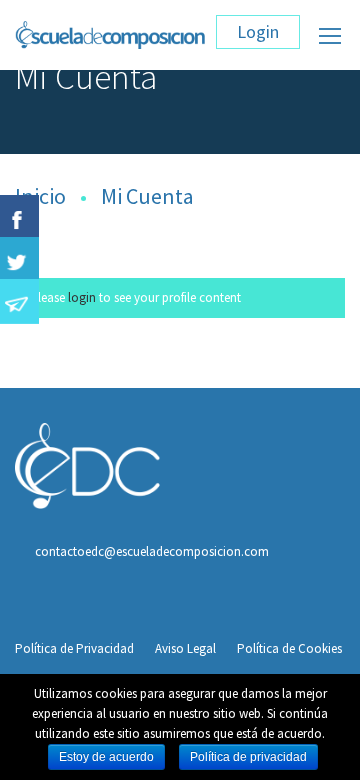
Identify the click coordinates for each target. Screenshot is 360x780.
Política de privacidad (248, 757)
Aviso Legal (185, 648)
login (82, 297)
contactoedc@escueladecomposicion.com (152, 551)
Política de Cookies (289, 648)
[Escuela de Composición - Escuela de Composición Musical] (110, 40)
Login (258, 31)
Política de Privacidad (74, 648)
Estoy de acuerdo (106, 757)
